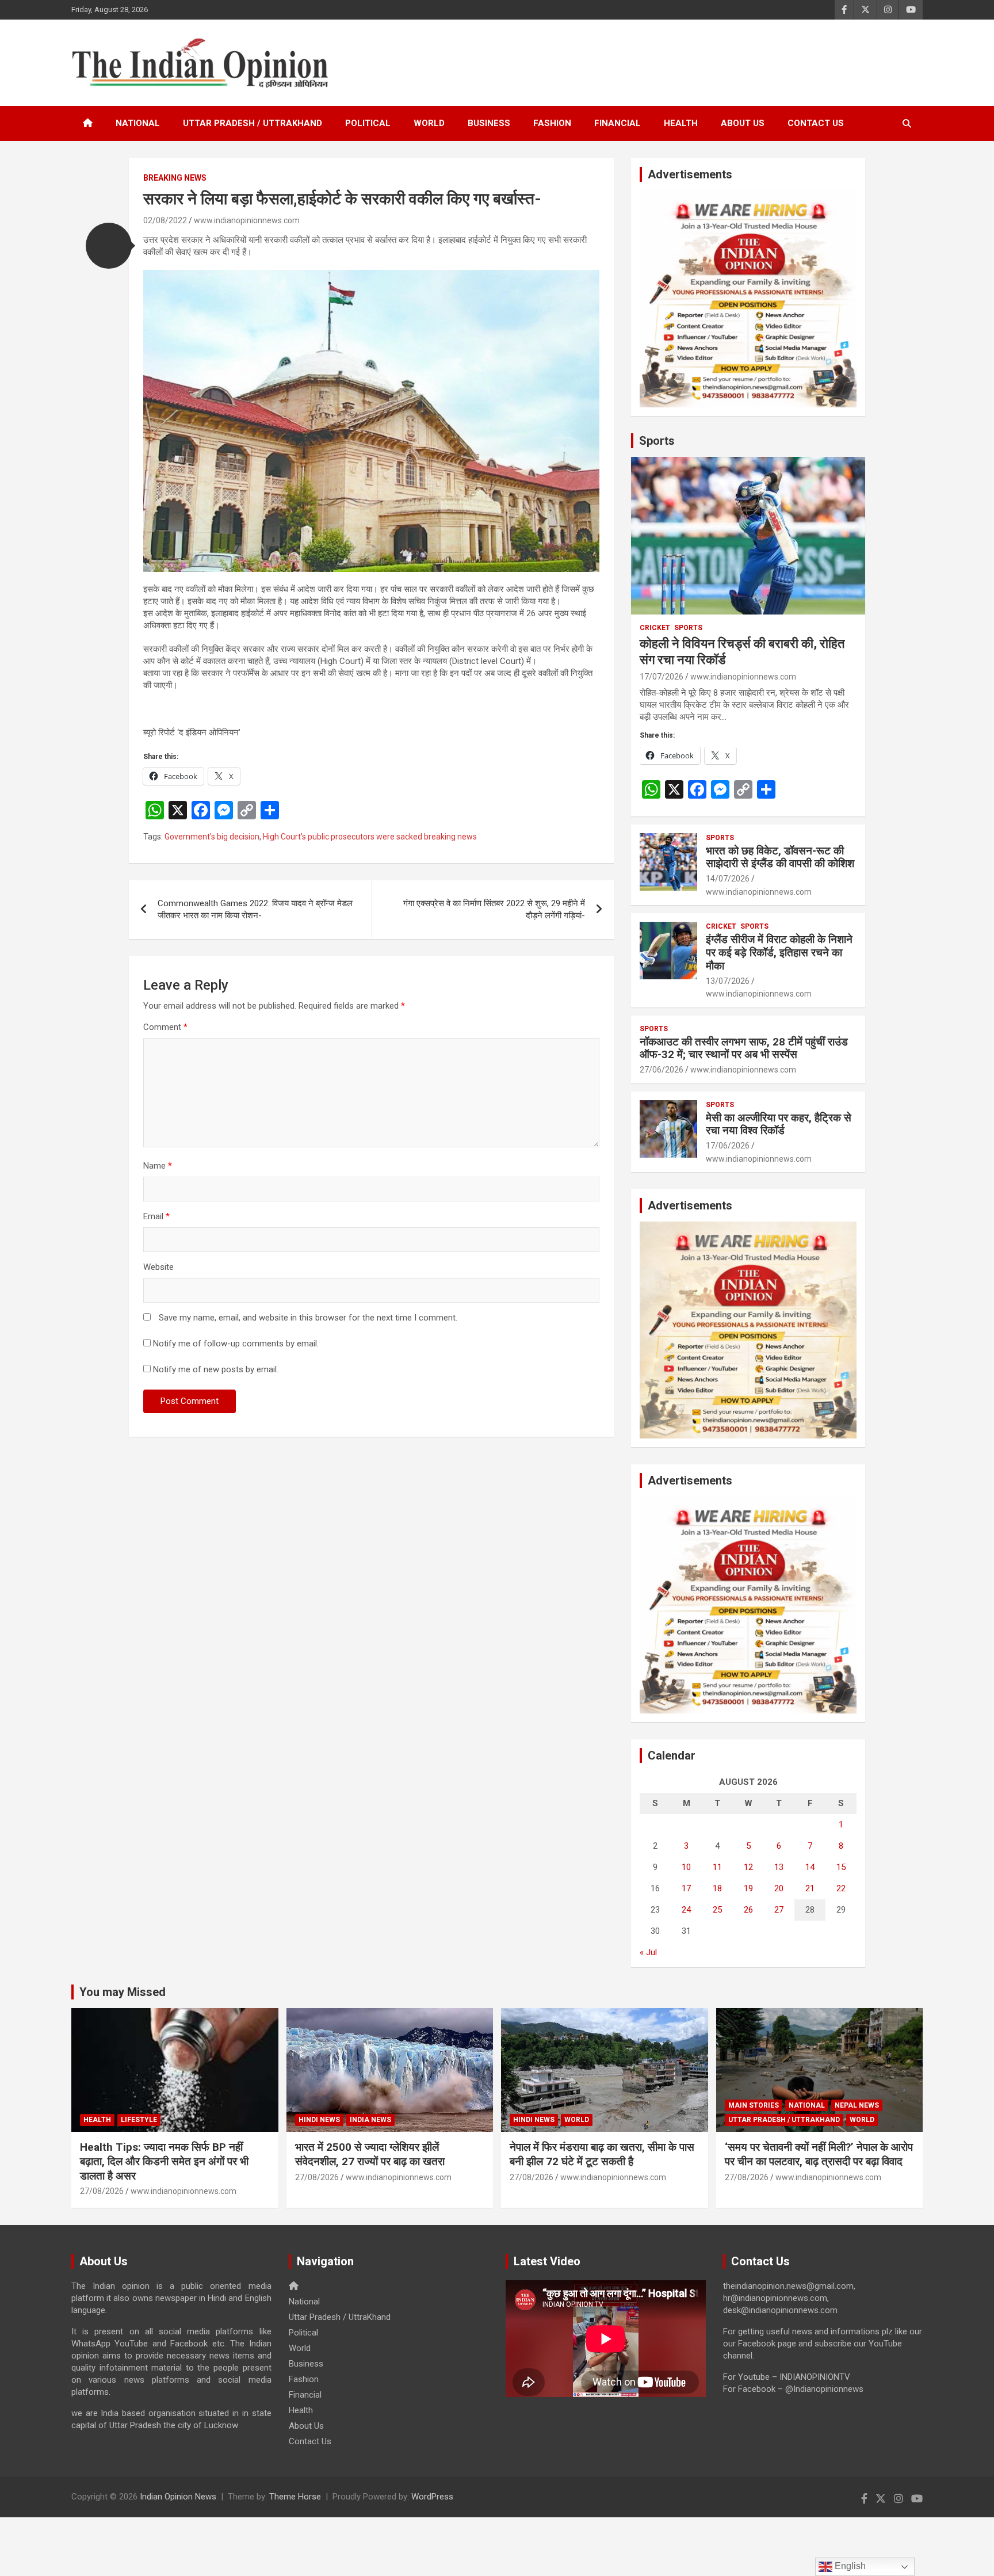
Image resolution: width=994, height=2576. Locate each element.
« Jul (648, 1952)
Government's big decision (212, 837)
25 (717, 1910)
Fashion (552, 123)
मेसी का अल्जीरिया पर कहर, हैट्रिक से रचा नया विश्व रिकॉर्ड (779, 1124)
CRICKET (655, 628)
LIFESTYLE (139, 2120)
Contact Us (816, 123)
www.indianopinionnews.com (247, 220)
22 (841, 1888)
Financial (618, 123)
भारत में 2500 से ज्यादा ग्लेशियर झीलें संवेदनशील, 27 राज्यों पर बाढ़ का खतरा (370, 2154)
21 (810, 1888)
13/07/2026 (728, 981)
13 (779, 1867)
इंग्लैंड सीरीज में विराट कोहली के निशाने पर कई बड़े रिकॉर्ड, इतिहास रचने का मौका (779, 953)
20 (779, 1888)
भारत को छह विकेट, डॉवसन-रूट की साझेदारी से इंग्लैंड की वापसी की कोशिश (780, 857)
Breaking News (175, 178)
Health (681, 123)
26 (748, 1910)
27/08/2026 (102, 2191)
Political (368, 123)
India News (370, 2120)
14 (810, 1867)
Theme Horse (295, 2497)
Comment (165, 1027)
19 (748, 1888)
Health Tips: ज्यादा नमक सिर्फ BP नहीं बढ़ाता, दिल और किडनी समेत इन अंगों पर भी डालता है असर (164, 2161)
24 (686, 1910)
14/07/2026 (728, 879)
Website (158, 1267)
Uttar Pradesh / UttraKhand (253, 123)
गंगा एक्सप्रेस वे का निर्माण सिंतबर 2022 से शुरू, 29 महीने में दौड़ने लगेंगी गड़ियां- (494, 909)
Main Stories (754, 2105)
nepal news (857, 2105)
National (138, 123)
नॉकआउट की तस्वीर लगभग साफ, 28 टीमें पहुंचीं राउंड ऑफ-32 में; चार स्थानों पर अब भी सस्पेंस (744, 1048)
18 (717, 1888)
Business (489, 123)
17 (686, 1888)
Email (156, 1216)
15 (841, 1867)
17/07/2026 (662, 677)
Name (158, 1166)
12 (748, 1867)
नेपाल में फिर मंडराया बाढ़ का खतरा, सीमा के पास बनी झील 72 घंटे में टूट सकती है (602, 2154)
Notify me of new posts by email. (216, 1369)
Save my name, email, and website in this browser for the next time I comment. (308, 1318)
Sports (657, 441)
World (429, 123)
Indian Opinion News (178, 2497)
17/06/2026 (728, 1146)
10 (686, 1867)
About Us (743, 123)
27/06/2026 (662, 1070)
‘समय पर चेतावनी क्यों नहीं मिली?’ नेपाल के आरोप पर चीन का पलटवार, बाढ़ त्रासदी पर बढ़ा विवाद (819, 2154)
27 (779, 1910)
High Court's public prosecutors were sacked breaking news (370, 837)
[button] (109, 246)
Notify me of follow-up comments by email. (236, 1344)
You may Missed (123, 1992)
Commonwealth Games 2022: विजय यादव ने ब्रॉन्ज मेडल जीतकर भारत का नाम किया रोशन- (255, 909)
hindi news (319, 2120)
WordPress (432, 2497)
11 (717, 1867)
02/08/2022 (165, 220)
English (849, 2566)
